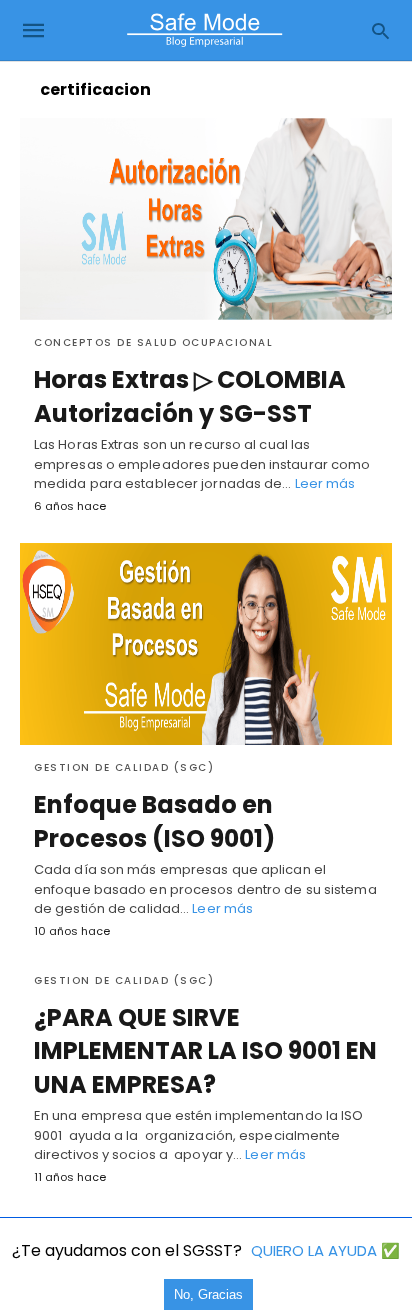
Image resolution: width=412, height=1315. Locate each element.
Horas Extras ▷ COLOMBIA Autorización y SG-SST (190, 396)
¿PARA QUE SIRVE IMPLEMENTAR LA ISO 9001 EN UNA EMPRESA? (205, 1051)
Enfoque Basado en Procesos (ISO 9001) (154, 821)
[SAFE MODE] (205, 30)
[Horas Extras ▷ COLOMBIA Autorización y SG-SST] (206, 219)
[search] (380, 30)
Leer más (325, 483)
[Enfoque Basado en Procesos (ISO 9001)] (206, 644)
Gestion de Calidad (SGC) (124, 767)
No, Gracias (208, 1294)
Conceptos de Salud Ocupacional (153, 342)
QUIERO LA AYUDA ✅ (325, 1250)
